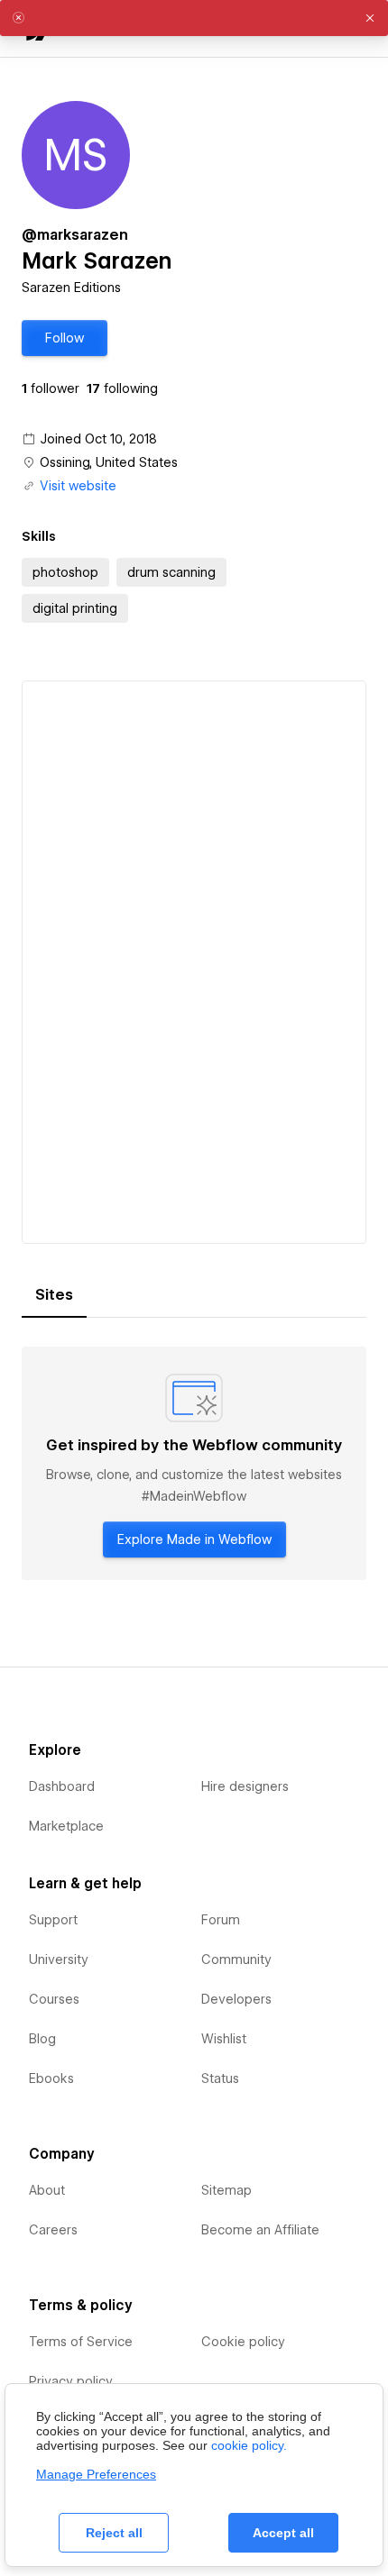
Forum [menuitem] (221, 1920)
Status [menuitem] (220, 2078)
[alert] (194, 18)
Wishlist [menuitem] (224, 2039)
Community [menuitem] (236, 1959)
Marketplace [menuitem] (66, 1826)
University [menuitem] (59, 1959)
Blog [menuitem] (42, 2039)
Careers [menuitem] (53, 2230)
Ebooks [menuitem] (51, 2078)
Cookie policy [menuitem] (243, 2342)
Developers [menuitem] (236, 1999)
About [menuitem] (47, 2190)
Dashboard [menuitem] (62, 1786)
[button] (65, 338)
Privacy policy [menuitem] (71, 2381)
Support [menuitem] (53, 1920)
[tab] (54, 1295)
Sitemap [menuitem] (226, 2190)
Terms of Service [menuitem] (81, 2342)
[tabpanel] (194, 1464)
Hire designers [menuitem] (245, 1786)
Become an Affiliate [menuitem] (260, 2230)
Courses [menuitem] (54, 1999)
